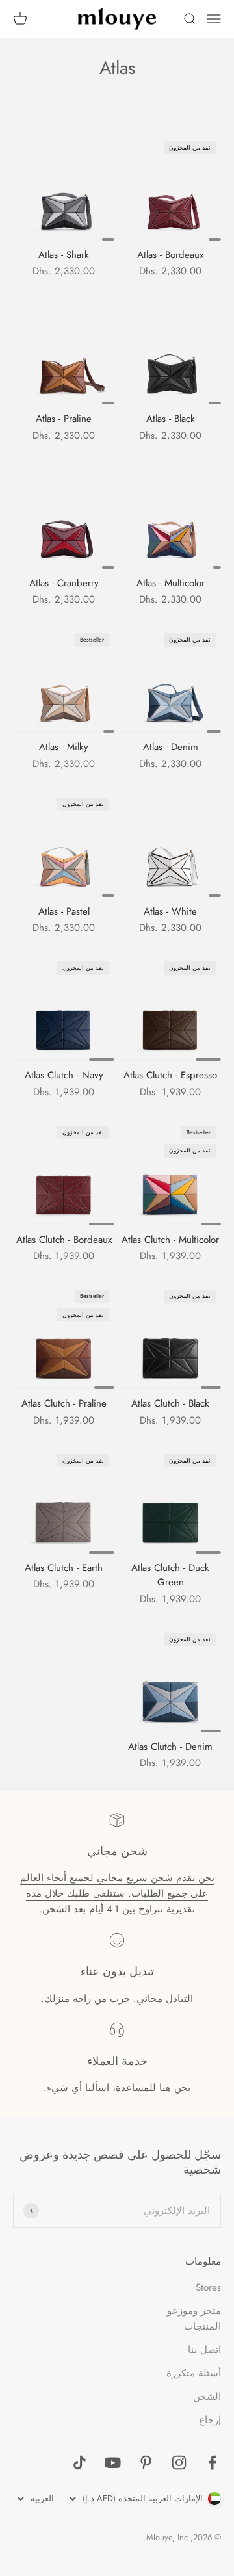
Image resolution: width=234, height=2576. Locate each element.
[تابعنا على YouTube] (113, 2463)
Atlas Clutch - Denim (170, 1747)
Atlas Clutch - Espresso (170, 1075)
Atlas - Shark (64, 255)
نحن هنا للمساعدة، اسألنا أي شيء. (117, 2088)
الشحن (207, 2397)
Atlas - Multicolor (171, 583)
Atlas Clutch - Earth (64, 1568)
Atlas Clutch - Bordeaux (64, 1240)
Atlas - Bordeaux (170, 255)
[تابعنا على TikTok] (80, 2463)
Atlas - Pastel (64, 911)
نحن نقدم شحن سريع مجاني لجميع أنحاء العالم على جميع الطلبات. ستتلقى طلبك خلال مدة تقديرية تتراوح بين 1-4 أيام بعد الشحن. (117, 1893)
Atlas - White (170, 911)
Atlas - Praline (64, 419)
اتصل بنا (204, 2350)
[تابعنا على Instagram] (179, 2463)
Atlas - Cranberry (64, 583)
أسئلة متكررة (194, 2373)
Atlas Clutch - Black (170, 1403)
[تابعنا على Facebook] (212, 2463)
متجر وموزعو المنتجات (194, 2319)
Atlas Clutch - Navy (64, 1075)
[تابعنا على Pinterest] (146, 2463)
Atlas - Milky (64, 747)
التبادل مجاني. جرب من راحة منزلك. (117, 1999)
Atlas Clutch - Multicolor (170, 1240)
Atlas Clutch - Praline (64, 1403)
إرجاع (210, 2420)
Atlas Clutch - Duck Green (170, 1575)
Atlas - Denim (171, 747)
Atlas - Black (171, 419)
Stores (208, 2287)
